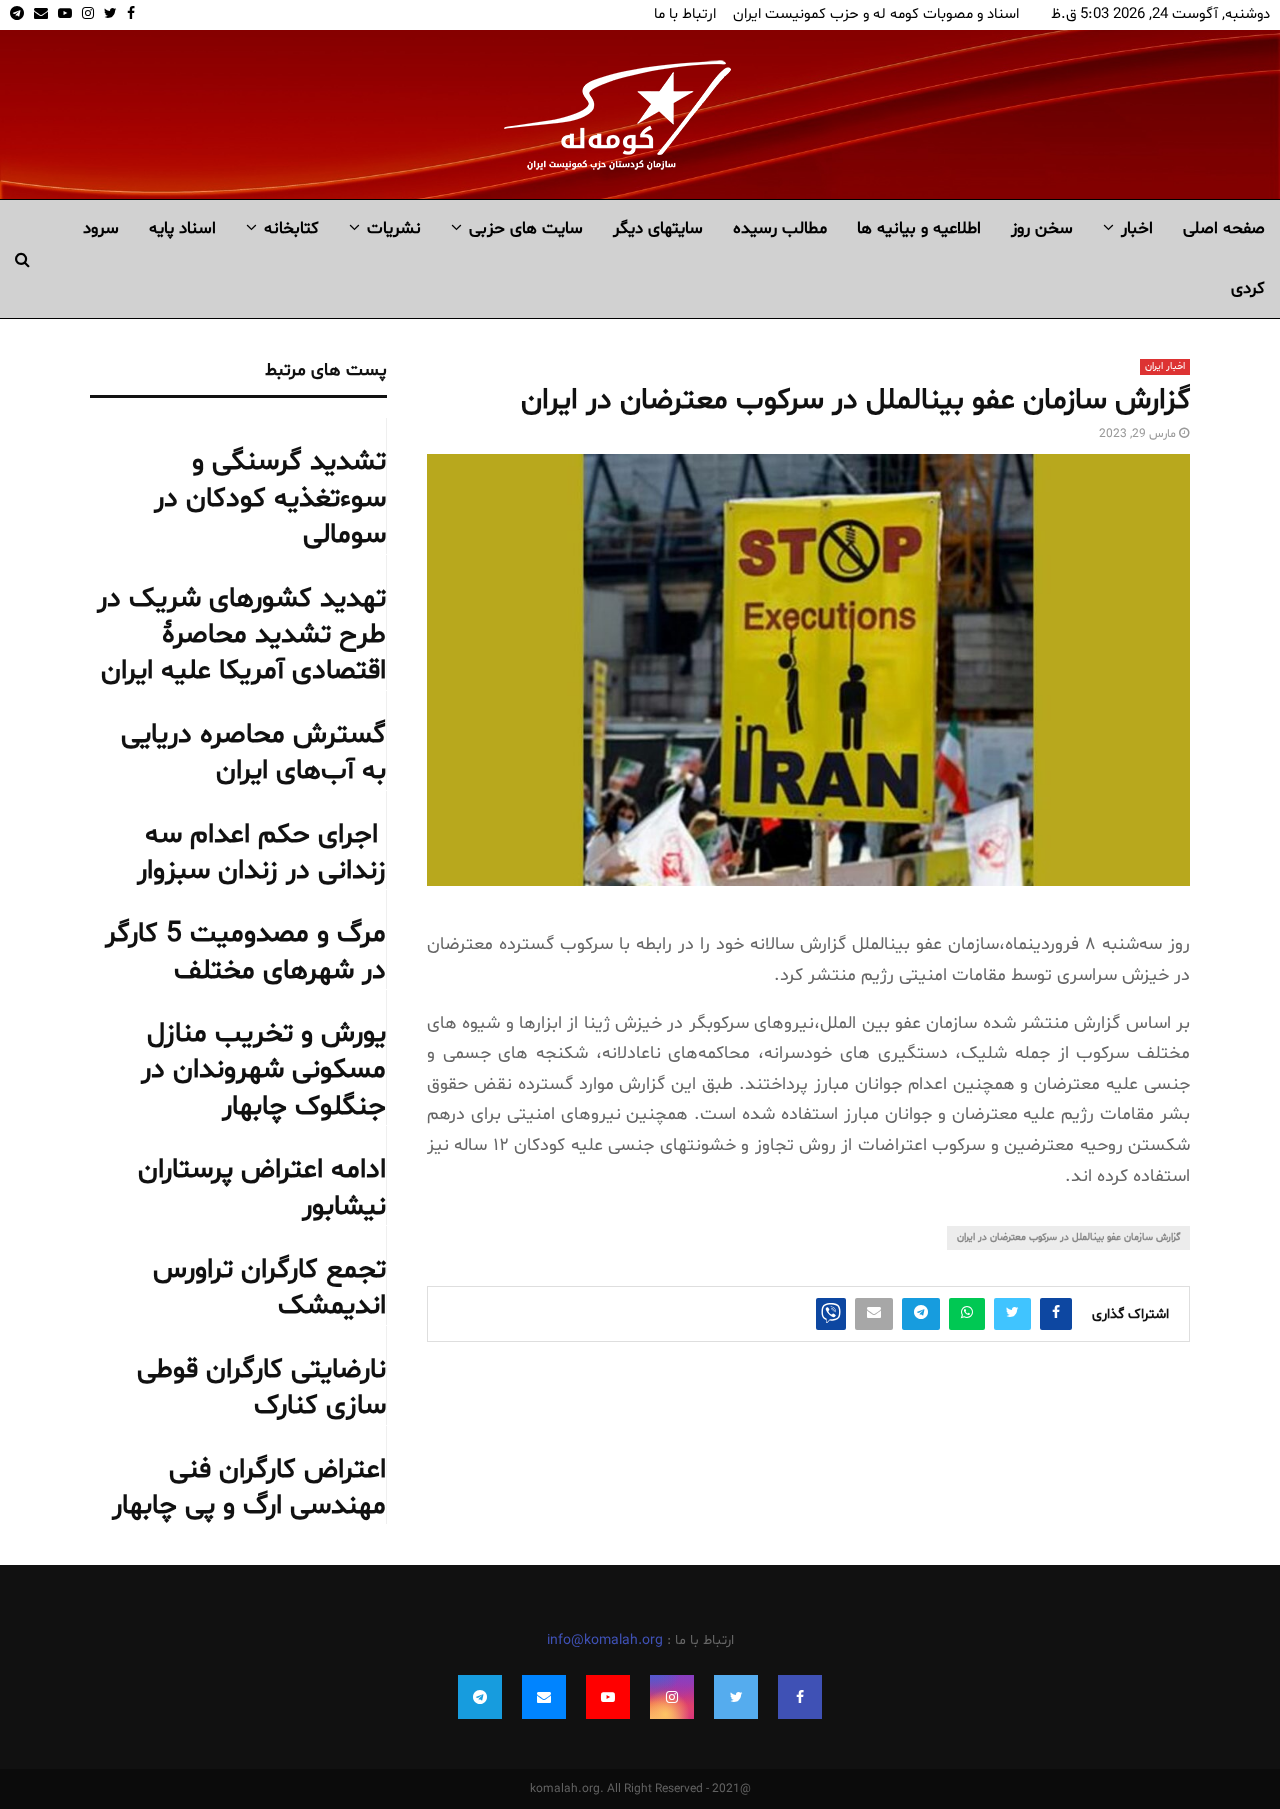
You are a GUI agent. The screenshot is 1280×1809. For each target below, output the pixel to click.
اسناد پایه (182, 228)
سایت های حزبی (526, 228)
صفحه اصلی (1224, 228)
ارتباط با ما (685, 14)
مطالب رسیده (780, 228)
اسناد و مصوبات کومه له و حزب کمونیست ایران (876, 14)
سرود (101, 228)
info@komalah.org (605, 1640)
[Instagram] (672, 1697)
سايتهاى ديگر (658, 228)
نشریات (394, 228)
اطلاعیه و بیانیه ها (919, 228)
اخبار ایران (1165, 366)
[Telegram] (480, 1697)
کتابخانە (291, 228)
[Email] (544, 1697)
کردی (1248, 288)
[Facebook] (800, 1697)
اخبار (1137, 228)
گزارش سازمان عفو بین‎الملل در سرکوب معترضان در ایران (1068, 1237)
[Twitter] (736, 1697)
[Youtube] (608, 1697)
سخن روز (1042, 228)
